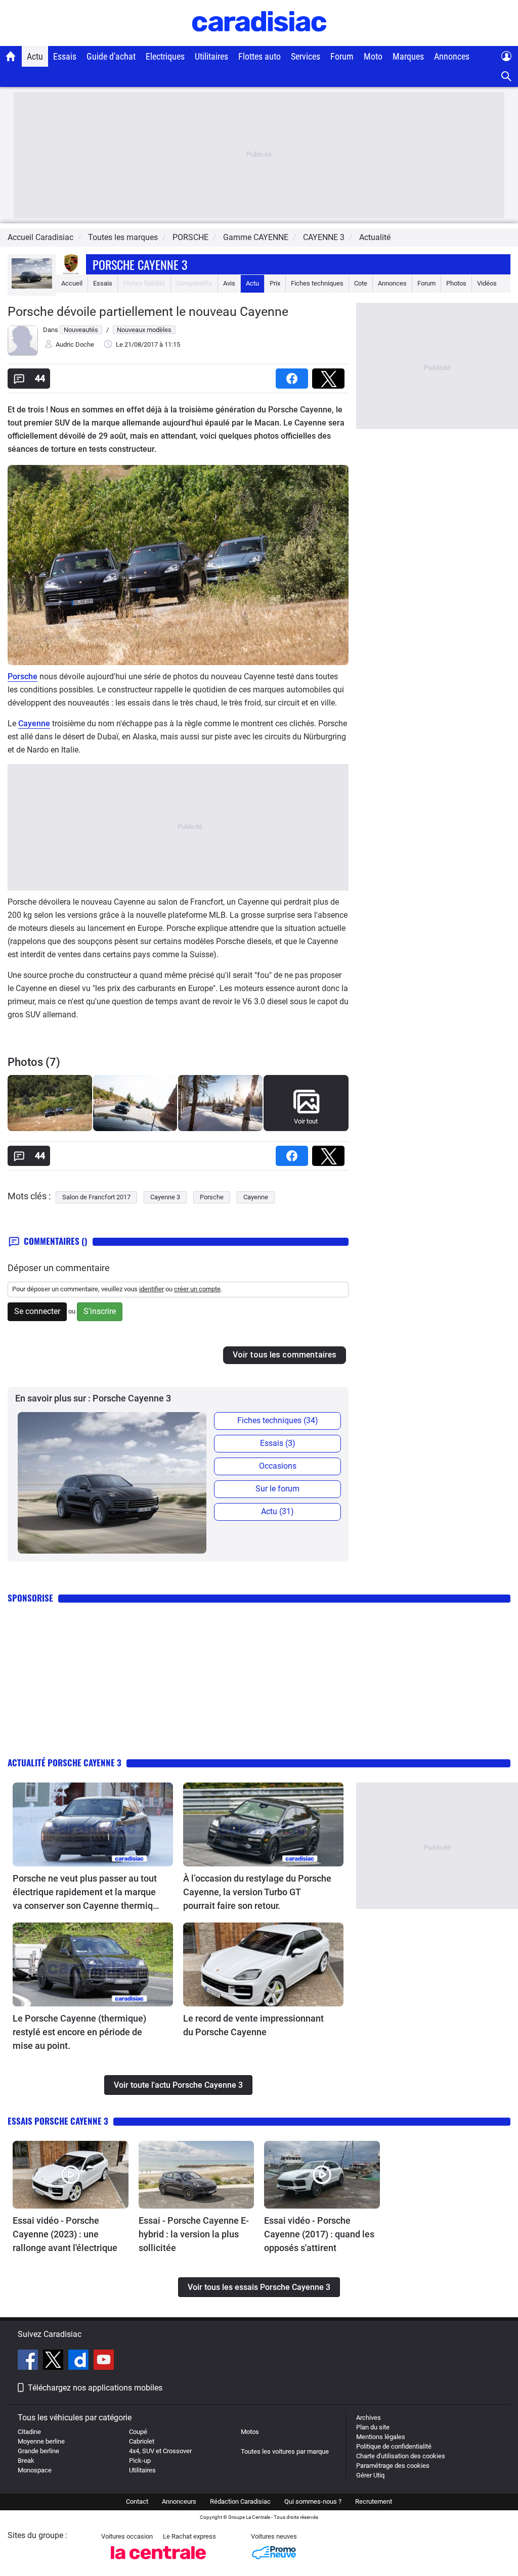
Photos (456, 283)
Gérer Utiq (370, 2475)
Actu (35, 56)
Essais (65, 56)
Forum (342, 56)
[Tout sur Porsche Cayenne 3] (32, 286)
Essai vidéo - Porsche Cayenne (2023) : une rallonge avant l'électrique (65, 2234)
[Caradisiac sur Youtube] (104, 2361)
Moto (373, 56)
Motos (250, 2432)
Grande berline (38, 2451)
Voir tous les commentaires (285, 1355)
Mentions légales (381, 2437)
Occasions (278, 1466)
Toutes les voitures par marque (285, 2451)
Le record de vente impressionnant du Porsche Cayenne (253, 2025)
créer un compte (197, 1289)
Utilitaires (211, 56)
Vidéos (487, 283)
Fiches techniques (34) (278, 1420)
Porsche (23, 676)
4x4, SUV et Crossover (160, 2451)
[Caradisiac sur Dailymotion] (80, 2361)
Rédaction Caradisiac (240, 2501)
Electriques (165, 56)
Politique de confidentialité (394, 2446)
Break (26, 2461)
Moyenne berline (41, 2441)
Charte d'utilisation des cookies (401, 2456)
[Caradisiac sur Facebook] (29, 2361)
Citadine (29, 2432)
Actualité (375, 237)
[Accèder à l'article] (93, 1824)
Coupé (138, 2432)
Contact (137, 2501)
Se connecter (37, 1311)
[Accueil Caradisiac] (11, 56)
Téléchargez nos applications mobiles (95, 2388)
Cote (361, 283)
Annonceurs (179, 2501)
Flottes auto (260, 56)
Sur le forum (277, 1489)
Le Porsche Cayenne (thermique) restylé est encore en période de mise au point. (79, 2032)
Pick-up (140, 2461)
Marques (408, 56)
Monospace (35, 2470)
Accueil (72, 283)
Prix (275, 283)
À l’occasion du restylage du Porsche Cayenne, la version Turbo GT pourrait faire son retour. (257, 1892)
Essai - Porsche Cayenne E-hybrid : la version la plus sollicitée (194, 2234)
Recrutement (374, 2501)
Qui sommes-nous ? (313, 2501)
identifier (152, 1289)
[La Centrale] (158, 2562)
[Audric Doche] (23, 354)
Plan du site (373, 2427)
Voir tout (306, 1121)
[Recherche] (507, 77)
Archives (369, 2418)
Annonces (452, 56)
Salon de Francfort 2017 (96, 1197)
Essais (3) (278, 1443)
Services (306, 56)
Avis (229, 283)
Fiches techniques (317, 283)
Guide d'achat (111, 56)
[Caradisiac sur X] (54, 2361)
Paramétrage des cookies (393, 2466)
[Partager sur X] (330, 375)
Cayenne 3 (165, 1197)
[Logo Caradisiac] (259, 41)
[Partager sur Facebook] (294, 375)
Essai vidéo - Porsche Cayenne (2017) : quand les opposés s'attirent (319, 2234)
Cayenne (34, 723)
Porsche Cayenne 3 (140, 264)
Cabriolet (142, 2441)
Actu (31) (277, 1511)
